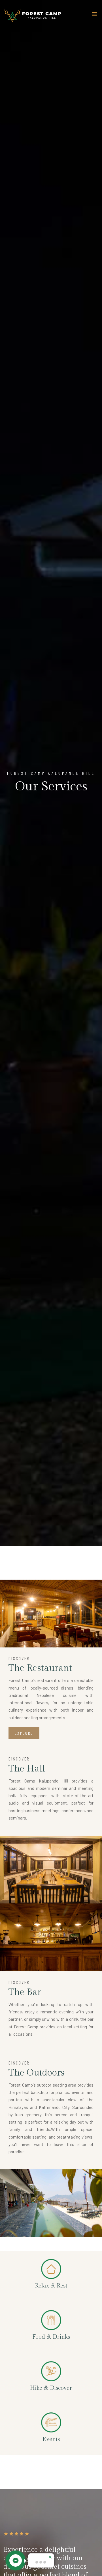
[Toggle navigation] (94, 15)
